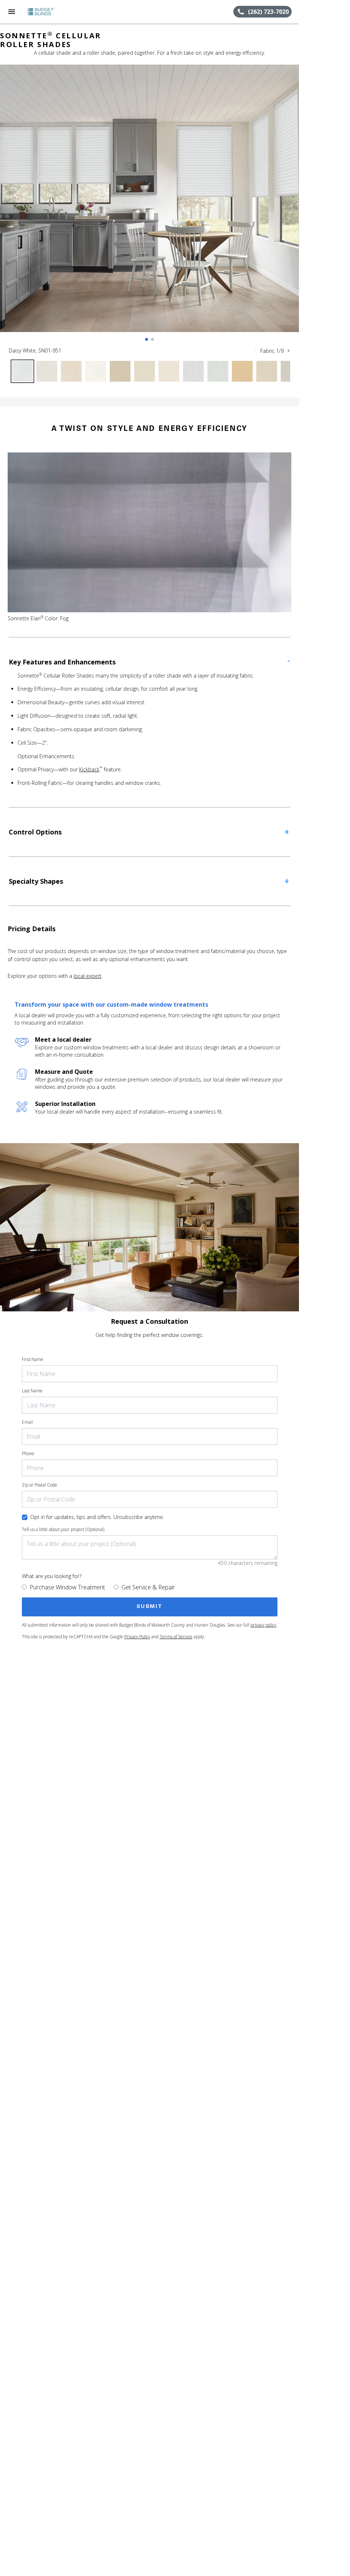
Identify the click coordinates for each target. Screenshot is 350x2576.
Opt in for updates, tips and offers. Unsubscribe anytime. (97, 1517)
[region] (149, 206)
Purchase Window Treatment (67, 1587)
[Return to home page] (45, 12)
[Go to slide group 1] (147, 339)
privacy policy (263, 1625)
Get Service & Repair (148, 1587)
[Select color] (22, 371)
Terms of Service (176, 1637)
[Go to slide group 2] (152, 339)
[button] (12, 12)
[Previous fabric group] (256, 351)
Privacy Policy (137, 1637)
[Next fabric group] (288, 351)
